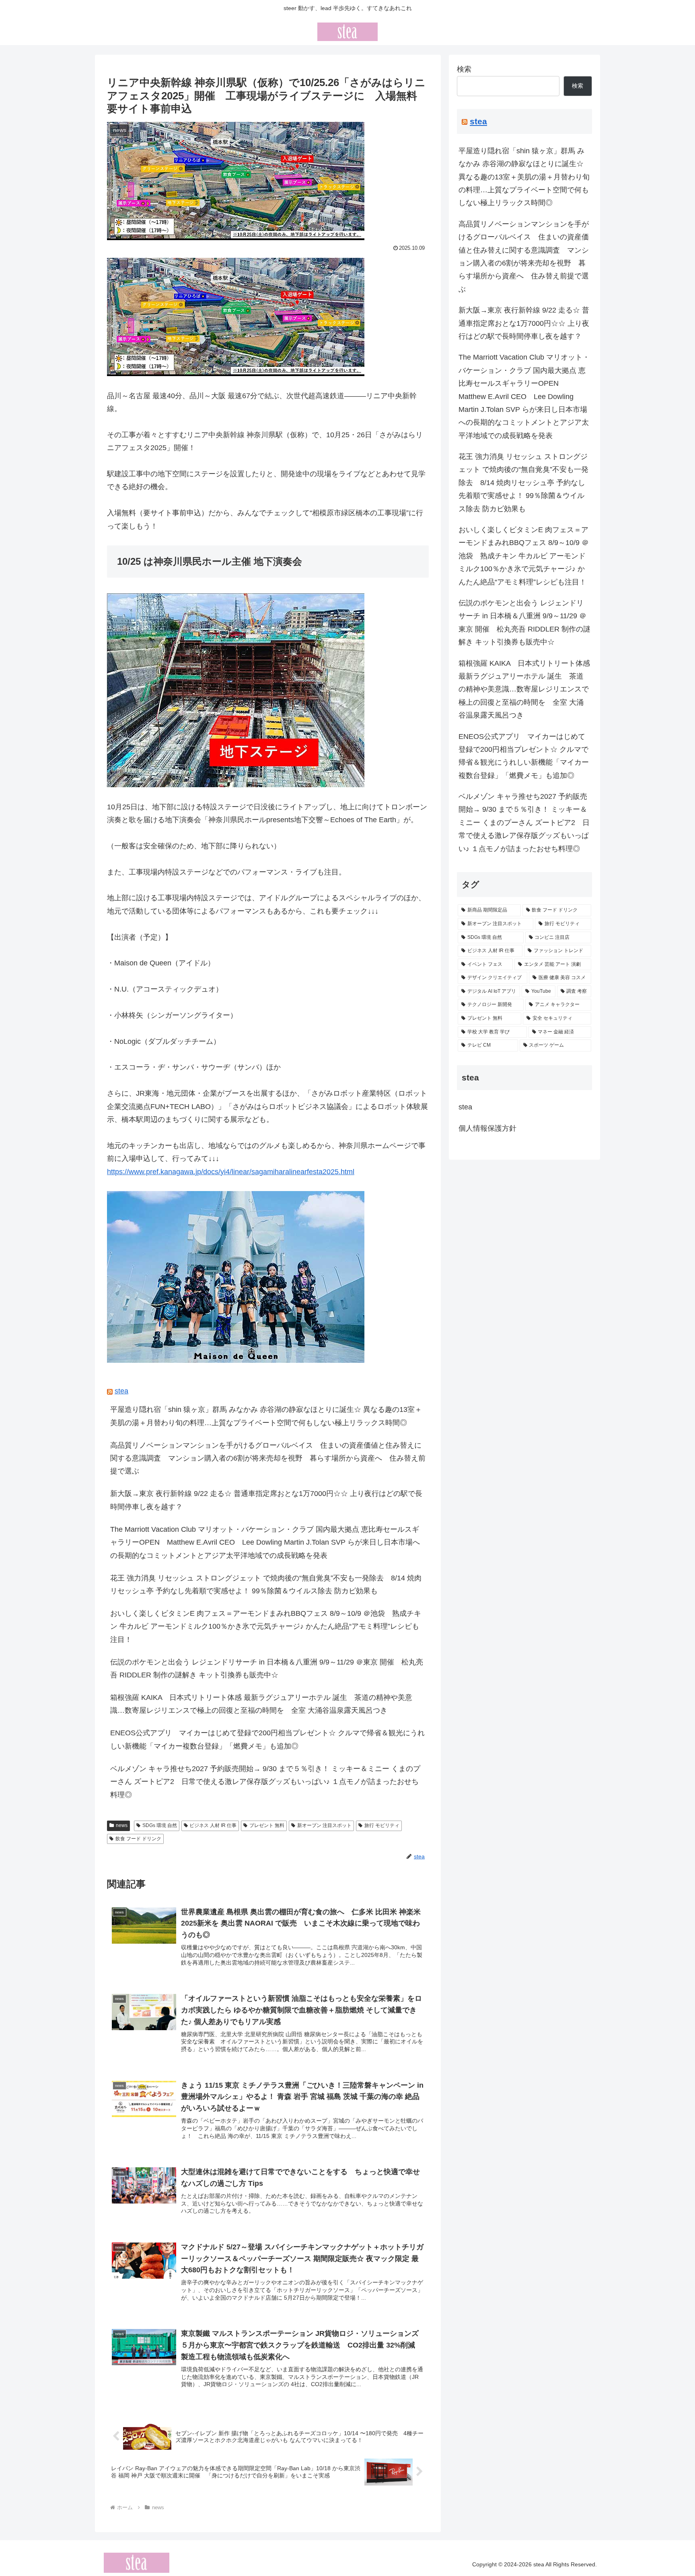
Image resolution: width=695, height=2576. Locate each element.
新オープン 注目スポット (324, 1825)
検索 (464, 69)
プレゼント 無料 (267, 1825)
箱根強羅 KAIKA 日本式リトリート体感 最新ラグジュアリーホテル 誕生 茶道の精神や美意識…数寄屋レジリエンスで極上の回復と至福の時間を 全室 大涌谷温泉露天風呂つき (261, 1704)
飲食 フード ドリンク (138, 1839)
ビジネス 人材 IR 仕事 (213, 1825)
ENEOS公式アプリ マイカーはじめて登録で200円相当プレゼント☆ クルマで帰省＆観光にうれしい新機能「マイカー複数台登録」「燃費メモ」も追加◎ (267, 1739)
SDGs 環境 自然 (160, 1825)
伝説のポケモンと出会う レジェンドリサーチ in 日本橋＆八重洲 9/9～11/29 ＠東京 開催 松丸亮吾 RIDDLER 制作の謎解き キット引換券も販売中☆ (267, 1669)
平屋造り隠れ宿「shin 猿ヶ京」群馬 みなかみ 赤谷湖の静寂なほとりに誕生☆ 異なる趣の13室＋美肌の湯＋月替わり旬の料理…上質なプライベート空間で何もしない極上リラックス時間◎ (266, 1416)
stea (121, 1391)
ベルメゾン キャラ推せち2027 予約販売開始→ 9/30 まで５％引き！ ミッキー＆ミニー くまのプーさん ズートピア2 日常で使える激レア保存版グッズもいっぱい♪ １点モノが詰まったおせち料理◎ (265, 1782)
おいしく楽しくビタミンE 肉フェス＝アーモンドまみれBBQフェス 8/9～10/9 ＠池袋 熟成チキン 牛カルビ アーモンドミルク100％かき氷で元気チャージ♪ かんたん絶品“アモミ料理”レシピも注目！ (266, 1626)
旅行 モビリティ (382, 1825)
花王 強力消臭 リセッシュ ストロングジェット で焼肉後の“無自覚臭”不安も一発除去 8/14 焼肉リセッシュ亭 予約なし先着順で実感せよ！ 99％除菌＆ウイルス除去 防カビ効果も (266, 1584)
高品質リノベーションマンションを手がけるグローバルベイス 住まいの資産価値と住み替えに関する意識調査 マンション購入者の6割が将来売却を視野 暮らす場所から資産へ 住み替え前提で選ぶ (268, 1458)
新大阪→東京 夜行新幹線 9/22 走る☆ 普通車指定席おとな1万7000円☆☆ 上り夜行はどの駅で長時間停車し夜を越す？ (266, 1500)
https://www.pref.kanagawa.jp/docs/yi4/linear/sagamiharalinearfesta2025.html (231, 1172)
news (122, 1825)
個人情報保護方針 (487, 1128)
